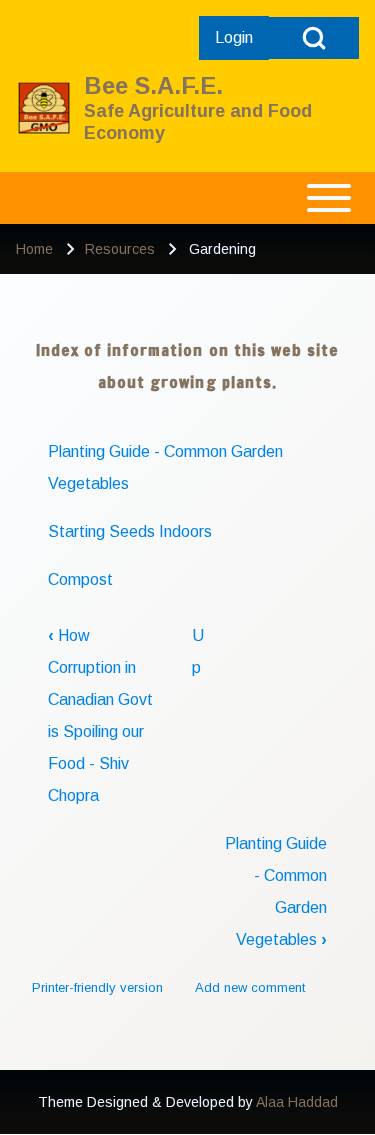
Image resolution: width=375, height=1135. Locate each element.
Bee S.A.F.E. (153, 85)
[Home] (44, 108)
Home (34, 249)
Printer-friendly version (97, 987)
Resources (120, 249)
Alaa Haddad (297, 1102)
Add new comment (250, 987)
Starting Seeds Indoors (130, 531)
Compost (80, 579)
